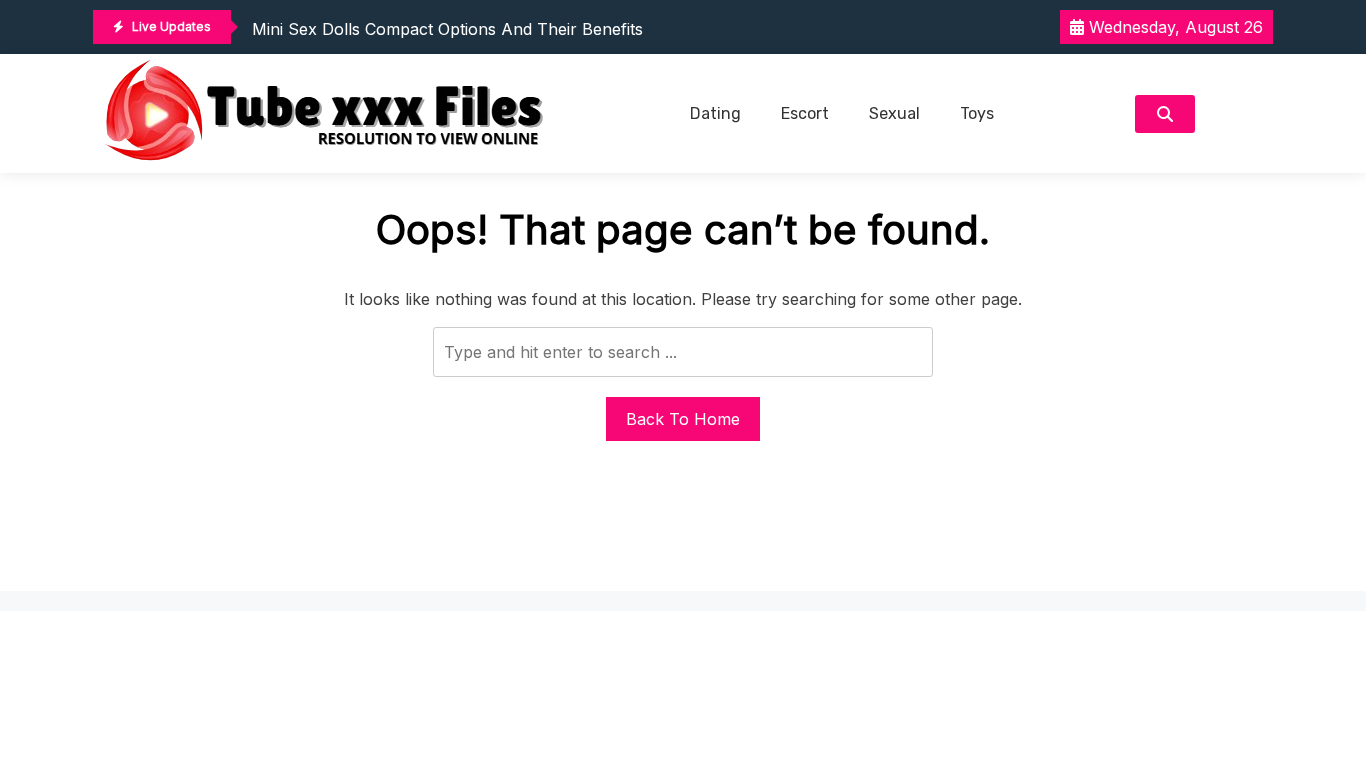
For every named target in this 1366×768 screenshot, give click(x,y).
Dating (715, 113)
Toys (977, 113)
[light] (1239, 113)
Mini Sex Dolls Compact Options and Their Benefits (447, 29)
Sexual (894, 113)
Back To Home (683, 419)
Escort (805, 113)
